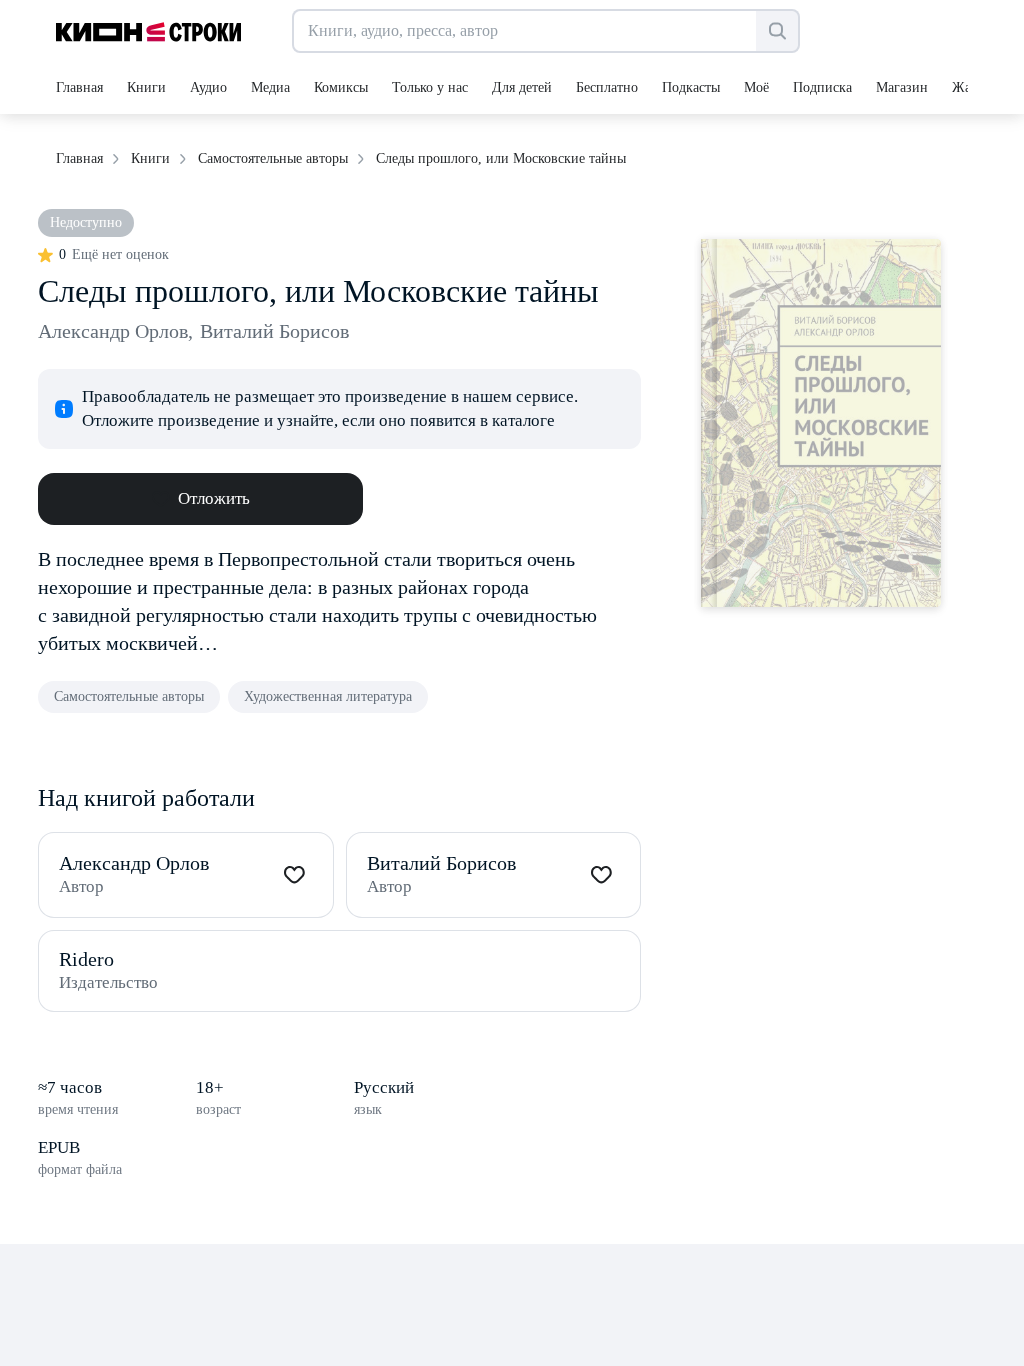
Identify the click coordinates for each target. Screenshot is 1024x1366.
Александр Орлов (115, 331)
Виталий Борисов (274, 331)
